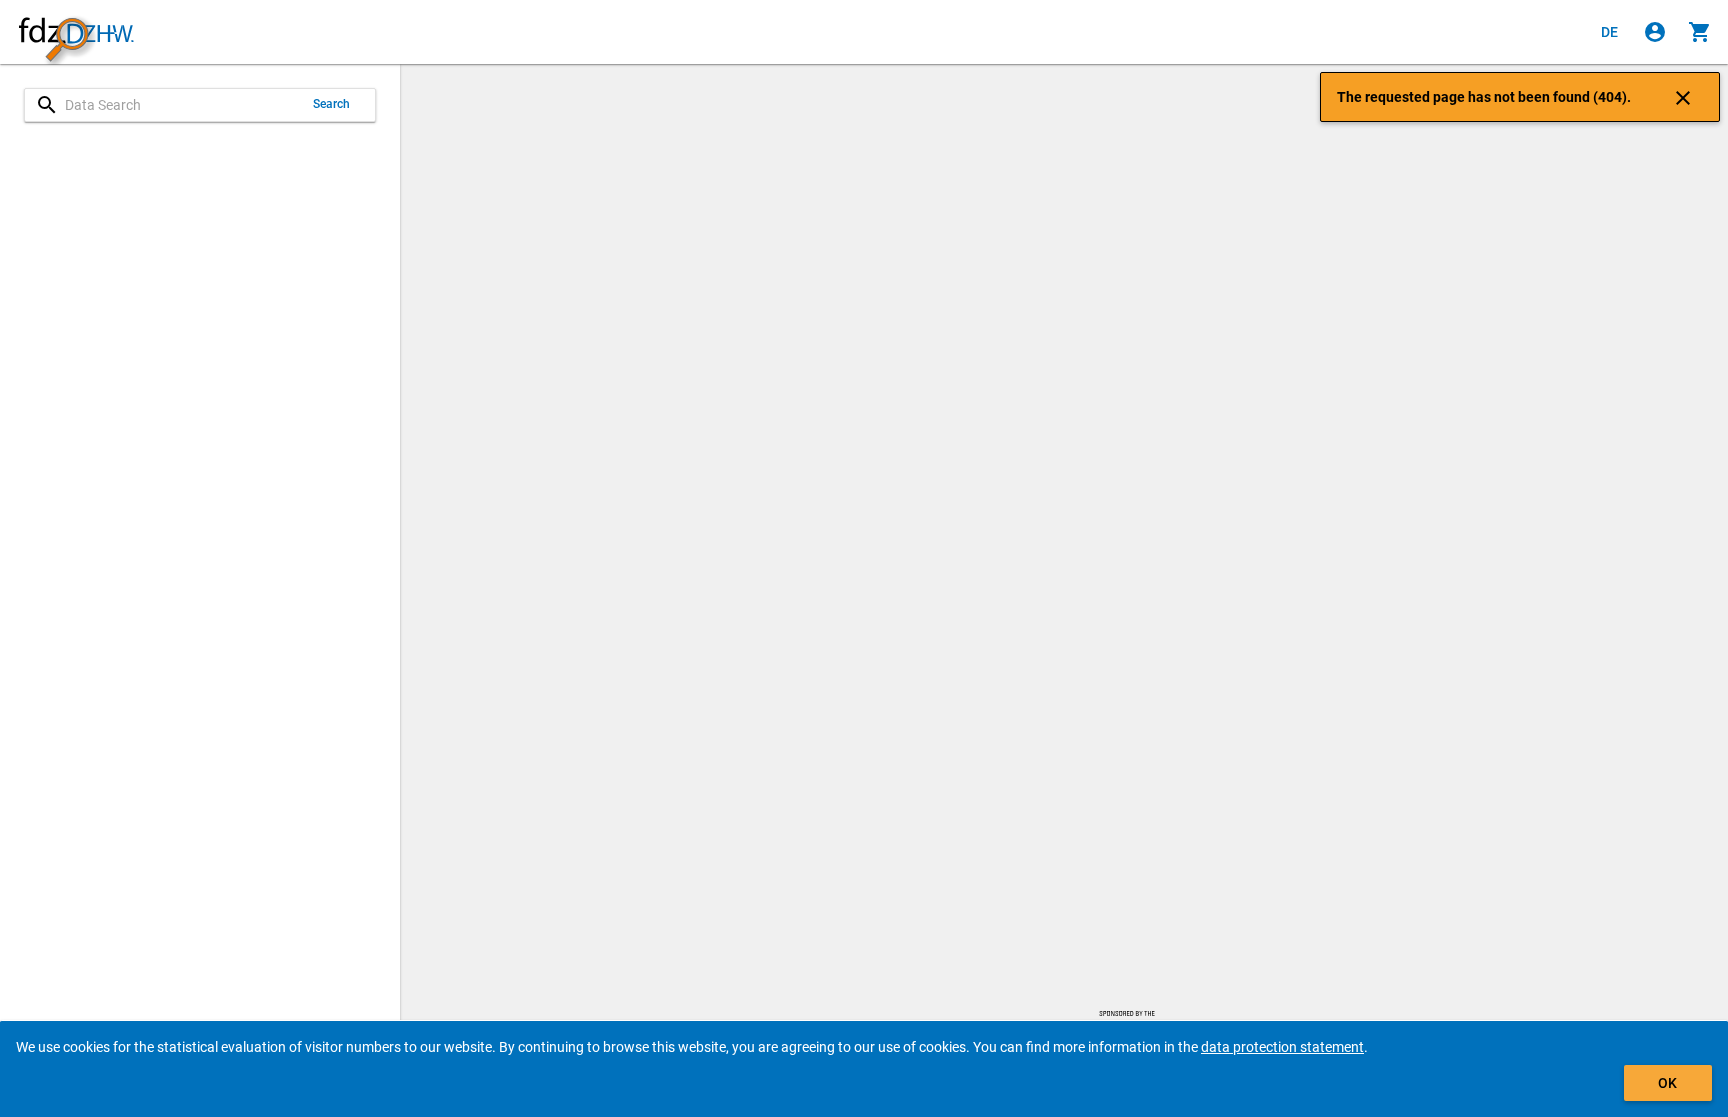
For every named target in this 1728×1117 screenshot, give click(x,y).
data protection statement (1282, 1047)
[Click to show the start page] (76, 32)
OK (1667, 1083)
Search (332, 104)
